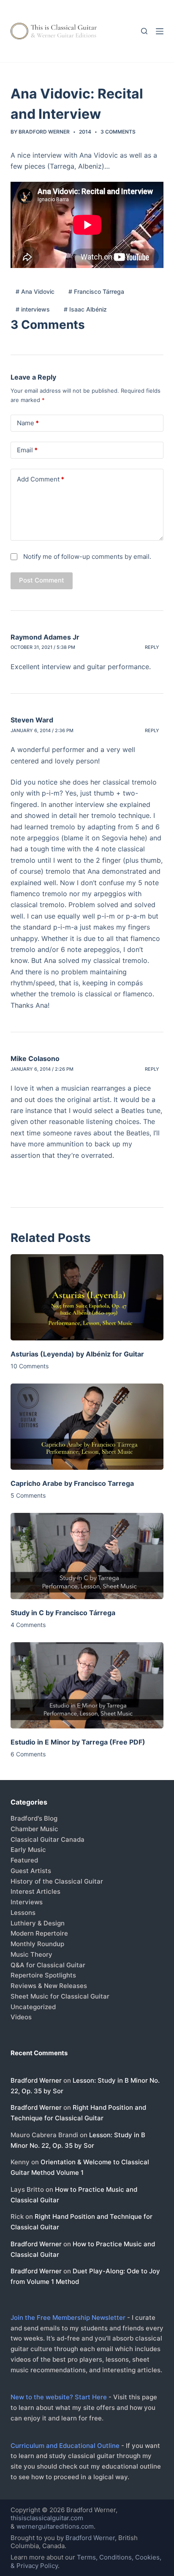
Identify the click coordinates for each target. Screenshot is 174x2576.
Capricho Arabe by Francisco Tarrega (72, 1483)
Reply (152, 647)
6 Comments (28, 1754)
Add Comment (41, 479)
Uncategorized (33, 2007)
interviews (33, 309)
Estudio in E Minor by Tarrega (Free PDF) (78, 1742)
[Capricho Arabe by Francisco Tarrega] (87, 1427)
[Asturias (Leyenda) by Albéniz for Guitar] (87, 1297)
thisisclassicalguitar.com (47, 2518)
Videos (21, 2017)
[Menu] (160, 31)
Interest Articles (35, 1891)
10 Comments (30, 1366)
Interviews (27, 1902)
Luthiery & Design (38, 1923)
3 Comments (118, 132)
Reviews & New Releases (49, 1986)
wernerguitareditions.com (55, 2526)
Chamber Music (34, 1829)
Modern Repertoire (39, 1933)
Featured (24, 1860)
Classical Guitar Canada (48, 1839)
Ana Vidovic (35, 291)
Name (28, 423)
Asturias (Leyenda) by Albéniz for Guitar (77, 1354)
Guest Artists (31, 1871)
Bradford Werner (36, 2080)
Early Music (28, 1850)
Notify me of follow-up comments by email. (87, 556)
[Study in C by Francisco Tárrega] (87, 1556)
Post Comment (42, 580)
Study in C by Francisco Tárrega (63, 1613)
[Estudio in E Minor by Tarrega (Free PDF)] (87, 1685)
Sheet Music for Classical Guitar (60, 1996)
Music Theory (31, 1954)
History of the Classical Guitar (57, 1881)
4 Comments (28, 1625)
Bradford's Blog (34, 1818)
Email (27, 450)
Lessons (23, 1913)
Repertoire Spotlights (43, 1975)
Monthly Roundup (37, 1944)
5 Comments (28, 1495)
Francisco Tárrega (96, 291)
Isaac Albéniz (85, 309)
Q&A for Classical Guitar (48, 1965)
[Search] (144, 31)
